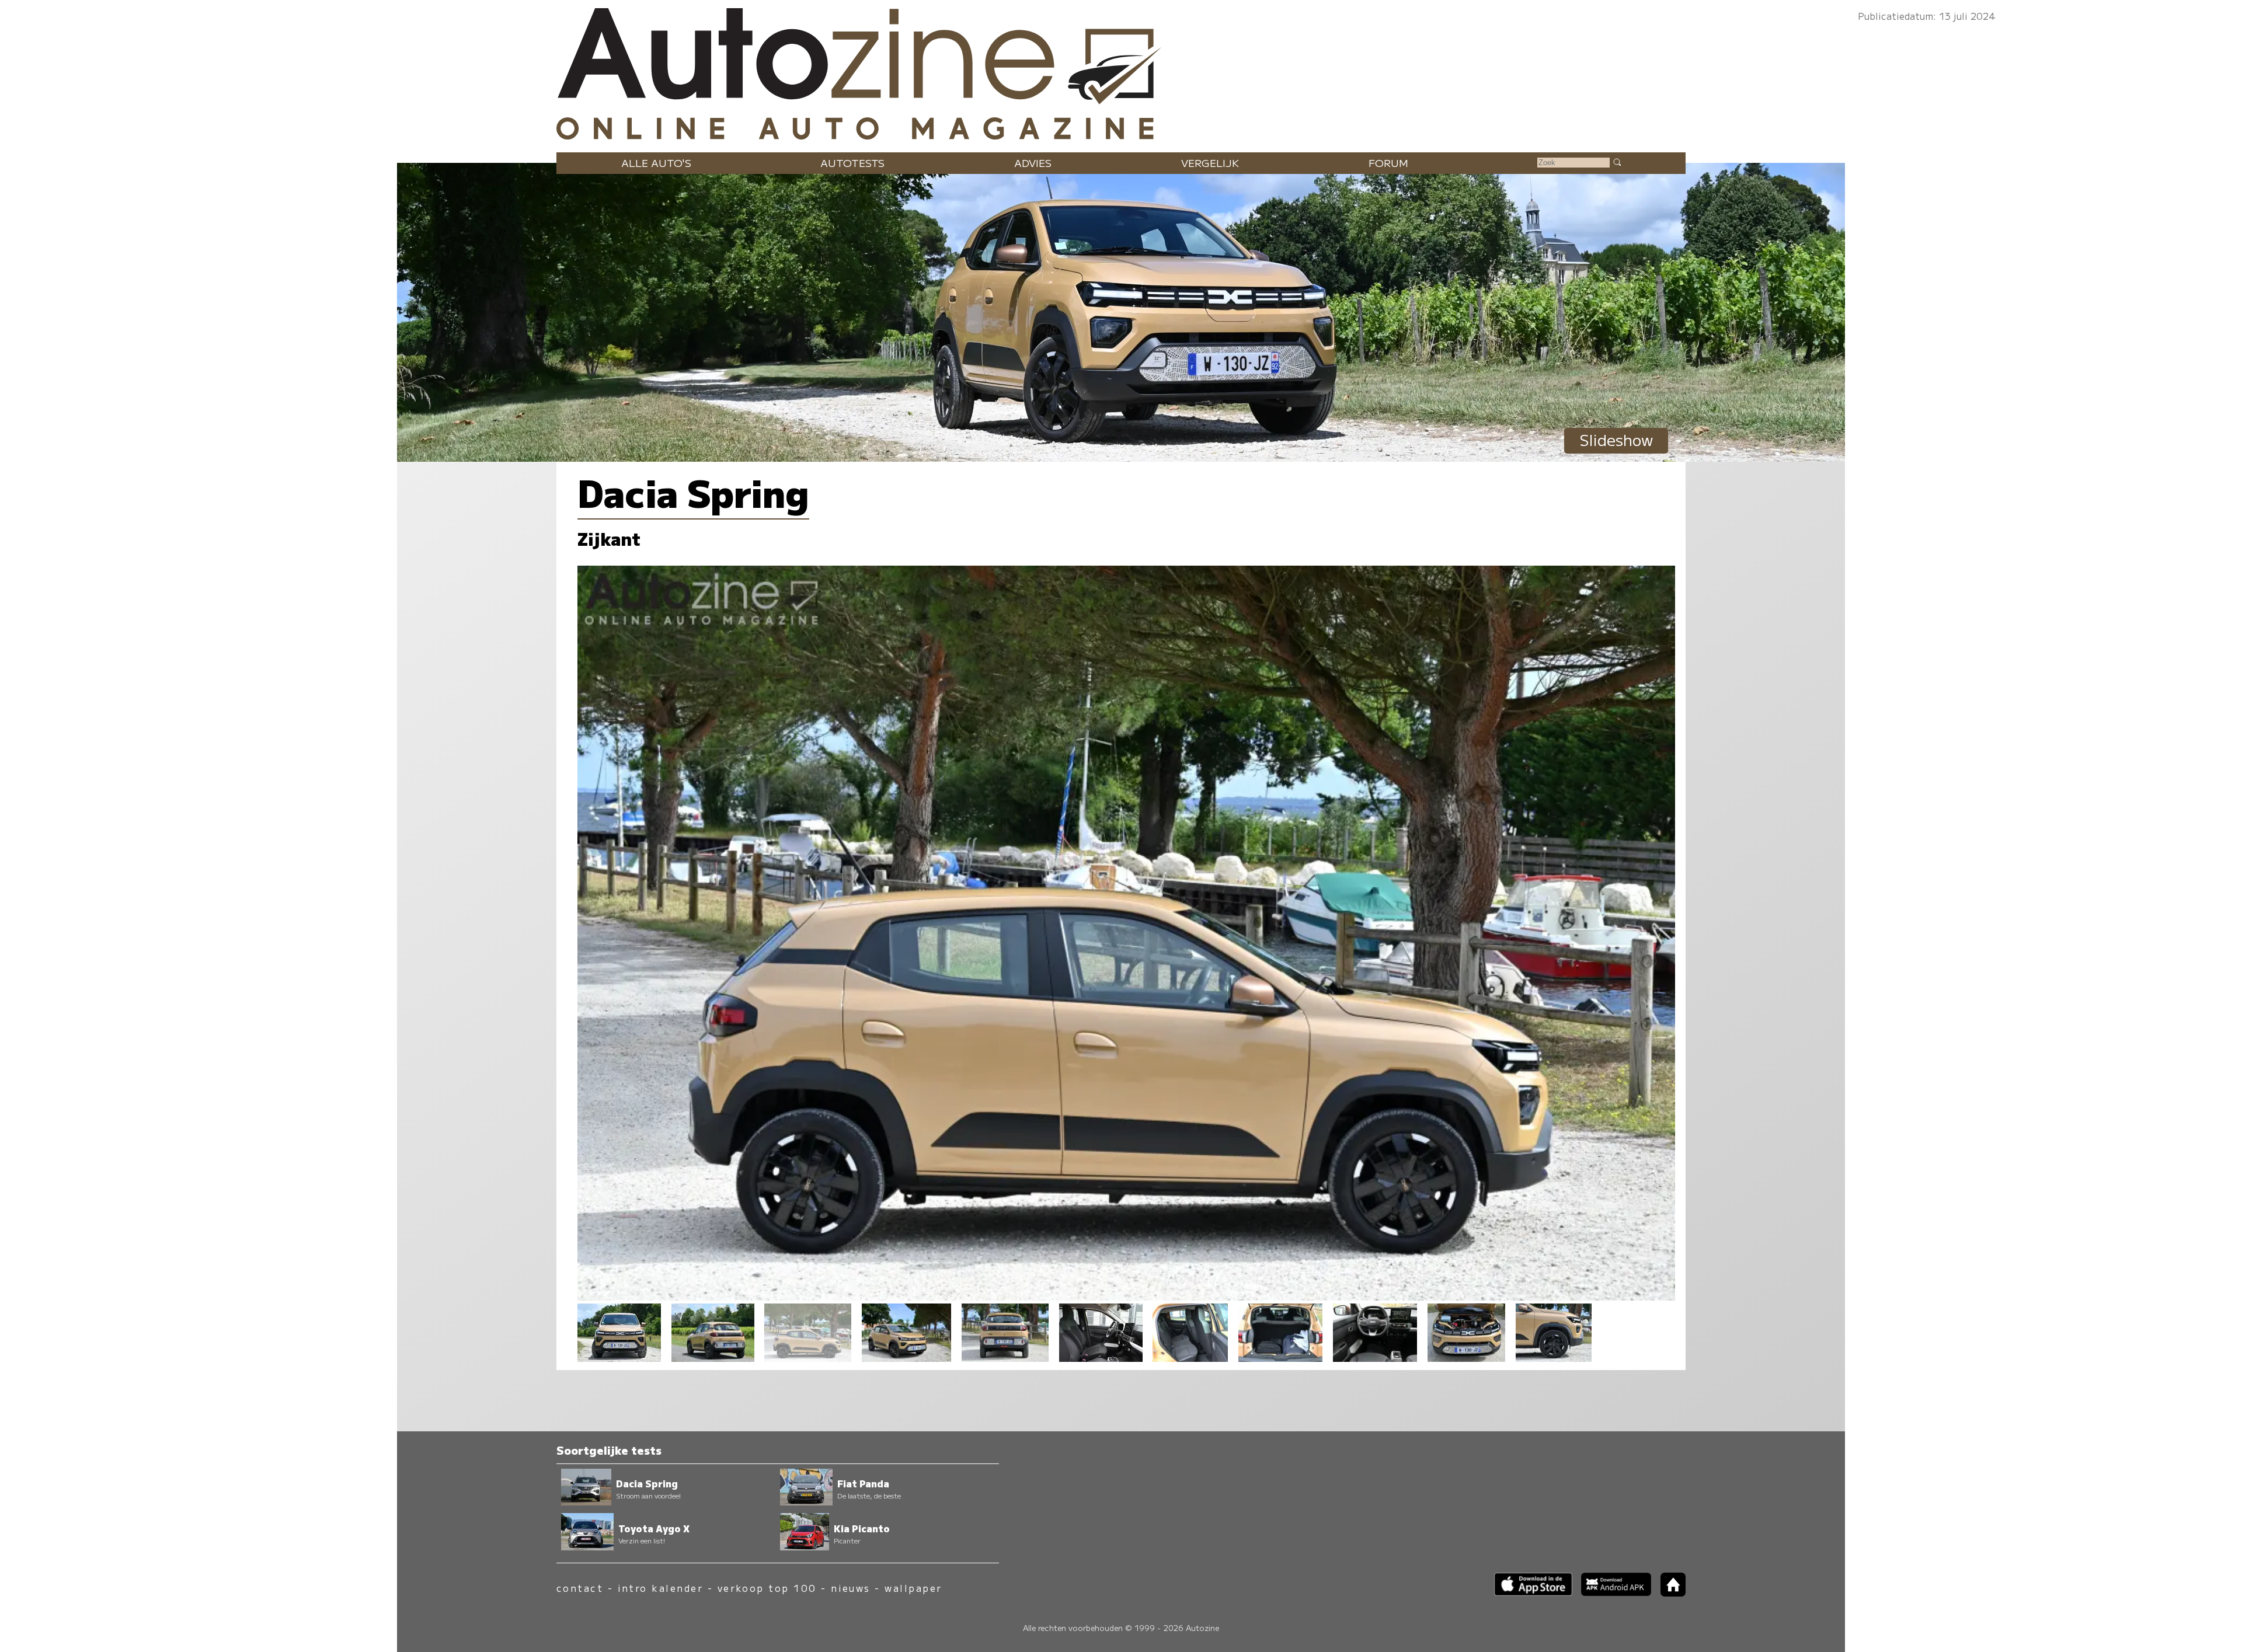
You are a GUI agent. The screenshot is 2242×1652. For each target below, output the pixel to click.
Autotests (852, 163)
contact (580, 1588)
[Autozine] (1121, 71)
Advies (1033, 163)
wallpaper (913, 1588)
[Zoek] (1617, 162)
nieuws (851, 1588)
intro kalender (661, 1588)
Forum (1388, 163)
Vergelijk (1210, 163)
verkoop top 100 (767, 1588)
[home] (1669, 1593)
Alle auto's (656, 163)
